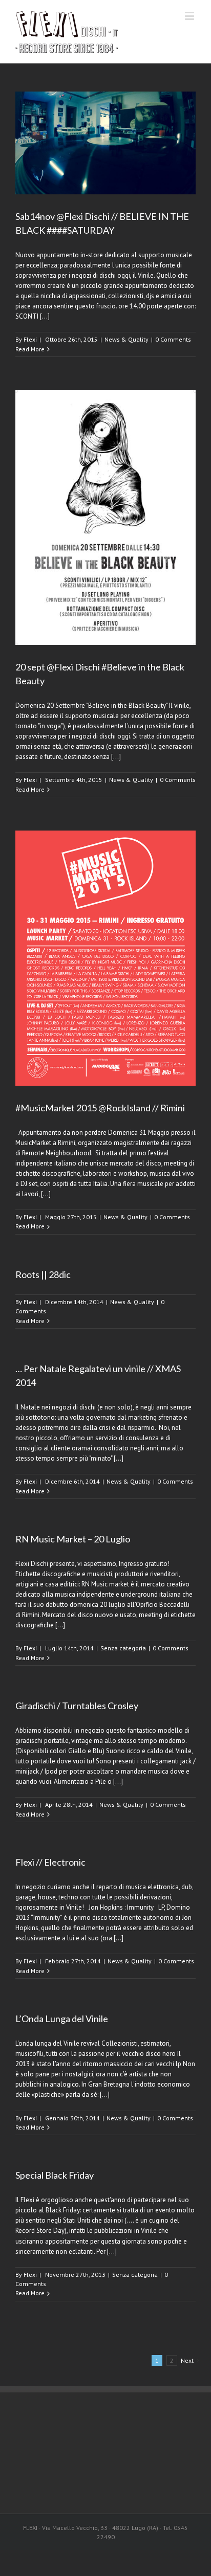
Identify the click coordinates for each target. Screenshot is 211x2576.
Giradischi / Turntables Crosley (77, 1706)
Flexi (30, 339)
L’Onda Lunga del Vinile (62, 2019)
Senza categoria (123, 1648)
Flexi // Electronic (50, 1862)
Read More (30, 349)
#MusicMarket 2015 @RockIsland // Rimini (100, 1108)
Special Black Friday (55, 2175)
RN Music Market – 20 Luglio (73, 1539)
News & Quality (126, 339)
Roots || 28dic (43, 1274)
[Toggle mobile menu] (190, 16)
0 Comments (173, 339)
